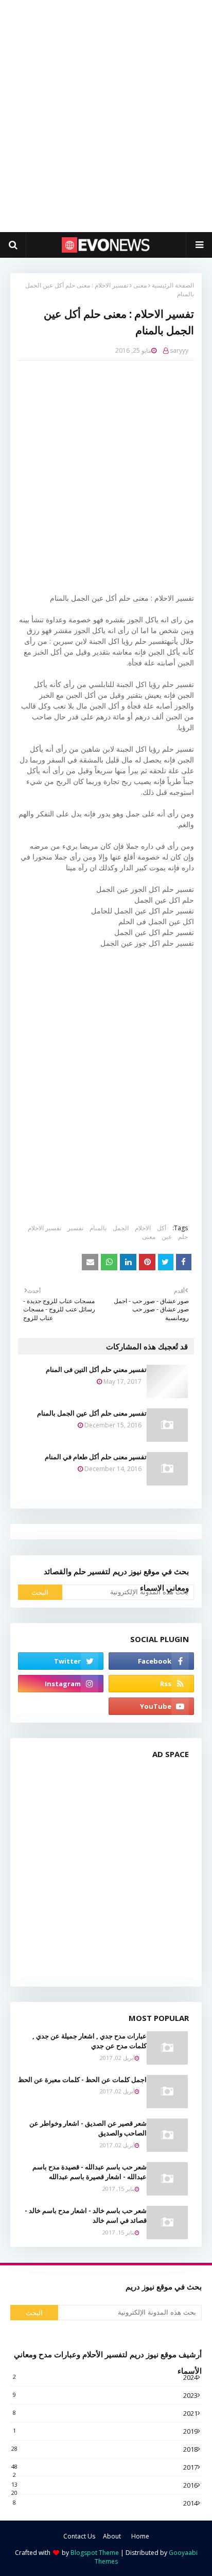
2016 (104, 2485)
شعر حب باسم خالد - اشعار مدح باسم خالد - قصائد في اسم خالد (86, 2216)
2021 (105, 2413)
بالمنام (98, 1228)
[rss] (151, 1684)
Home (140, 2536)
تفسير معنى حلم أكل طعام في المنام (96, 1457)
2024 (105, 2377)
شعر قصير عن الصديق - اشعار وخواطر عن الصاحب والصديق (88, 2128)
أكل (162, 1228)
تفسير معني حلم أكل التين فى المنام (96, 1369)
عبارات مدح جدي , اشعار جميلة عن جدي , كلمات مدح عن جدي (90, 2041)
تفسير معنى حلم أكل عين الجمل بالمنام (92, 1413)
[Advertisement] (106, 116)
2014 (105, 2503)
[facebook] (151, 1661)
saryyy (179, 350)
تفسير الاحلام (45, 1228)
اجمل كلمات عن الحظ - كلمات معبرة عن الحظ (82, 2079)
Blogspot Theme (95, 2553)
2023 (105, 2395)
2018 (104, 2449)
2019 (105, 2431)
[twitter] (61, 1661)
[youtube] (151, 1706)
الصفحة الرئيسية (173, 285)
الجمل (121, 1228)
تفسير (75, 1228)
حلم (183, 1237)
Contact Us (79, 2536)
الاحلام (143, 1228)
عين (167, 1237)
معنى (140, 285)
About (112, 2536)
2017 (104, 2467)
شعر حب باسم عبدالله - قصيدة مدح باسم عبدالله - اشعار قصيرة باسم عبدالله (90, 2172)
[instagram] (61, 1684)
